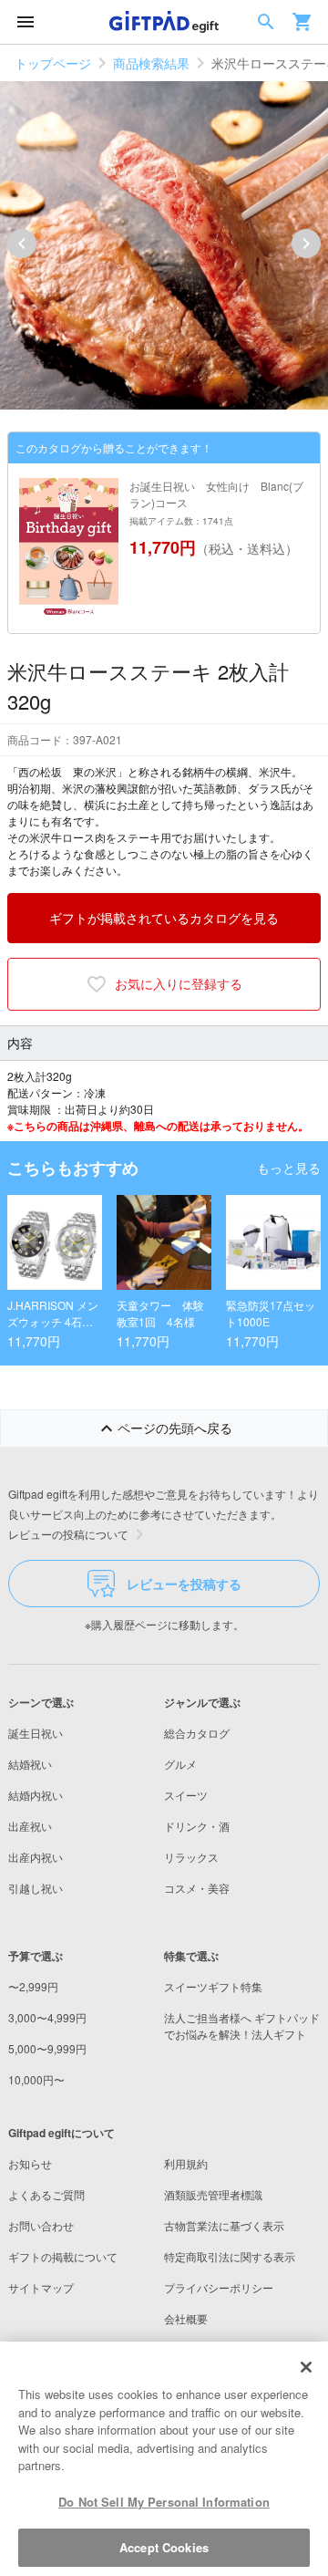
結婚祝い (30, 1764)
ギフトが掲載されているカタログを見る (164, 918)
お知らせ (30, 2163)
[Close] (306, 2367)
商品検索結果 (151, 63)
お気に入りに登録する (179, 983)
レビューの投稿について (68, 1534)
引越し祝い (36, 1888)
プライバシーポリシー (219, 2287)
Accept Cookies (164, 2547)
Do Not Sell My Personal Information (164, 2502)
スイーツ (186, 1795)
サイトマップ (41, 2287)
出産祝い (30, 1826)
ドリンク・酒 (197, 1826)
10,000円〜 (36, 2079)
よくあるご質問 (46, 2194)
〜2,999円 (33, 1986)
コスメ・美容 (197, 1888)
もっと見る (289, 1168)
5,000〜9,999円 (47, 2048)
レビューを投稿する (184, 1584)
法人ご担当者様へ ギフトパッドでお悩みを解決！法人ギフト (242, 2025)
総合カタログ (197, 1733)
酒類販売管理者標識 (213, 2194)
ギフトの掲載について (63, 2256)
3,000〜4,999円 (47, 2017)
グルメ (180, 1764)
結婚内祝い (36, 1795)
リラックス (191, 1857)
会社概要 (186, 2318)
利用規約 (186, 2163)
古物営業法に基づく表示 (224, 2225)
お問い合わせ (41, 2225)
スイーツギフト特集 (213, 1986)
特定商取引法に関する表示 (230, 2256)
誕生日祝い (36, 1733)
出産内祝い (36, 1857)
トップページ (53, 63)
